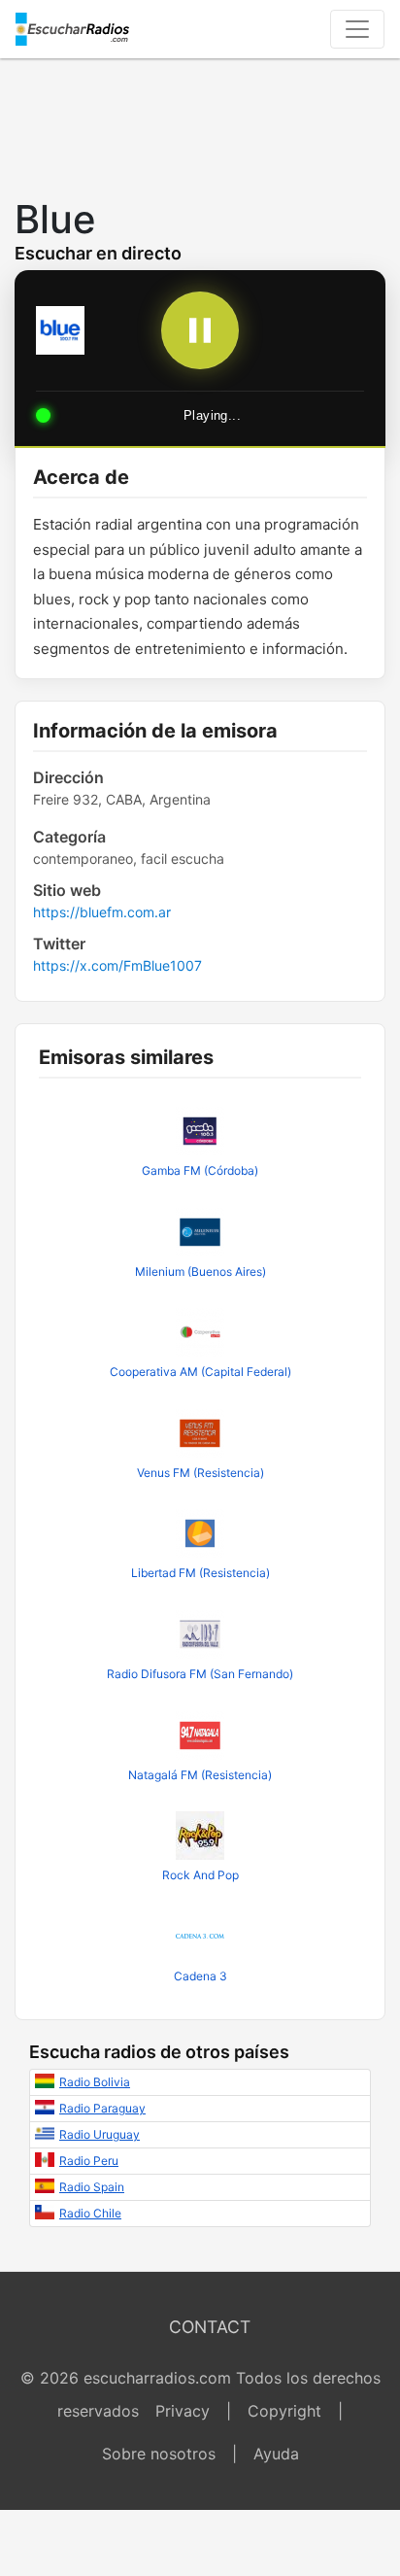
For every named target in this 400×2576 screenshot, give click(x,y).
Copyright (284, 2411)
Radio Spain (92, 2187)
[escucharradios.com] (72, 29)
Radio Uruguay (100, 2134)
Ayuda (276, 2454)
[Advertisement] (200, 122)
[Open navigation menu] (357, 29)
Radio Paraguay (102, 2108)
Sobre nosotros (159, 2454)
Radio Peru (89, 2161)
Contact (210, 2327)
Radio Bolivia (95, 2082)
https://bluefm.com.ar (102, 912)
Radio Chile (90, 2213)
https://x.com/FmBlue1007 (117, 965)
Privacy (183, 2411)
